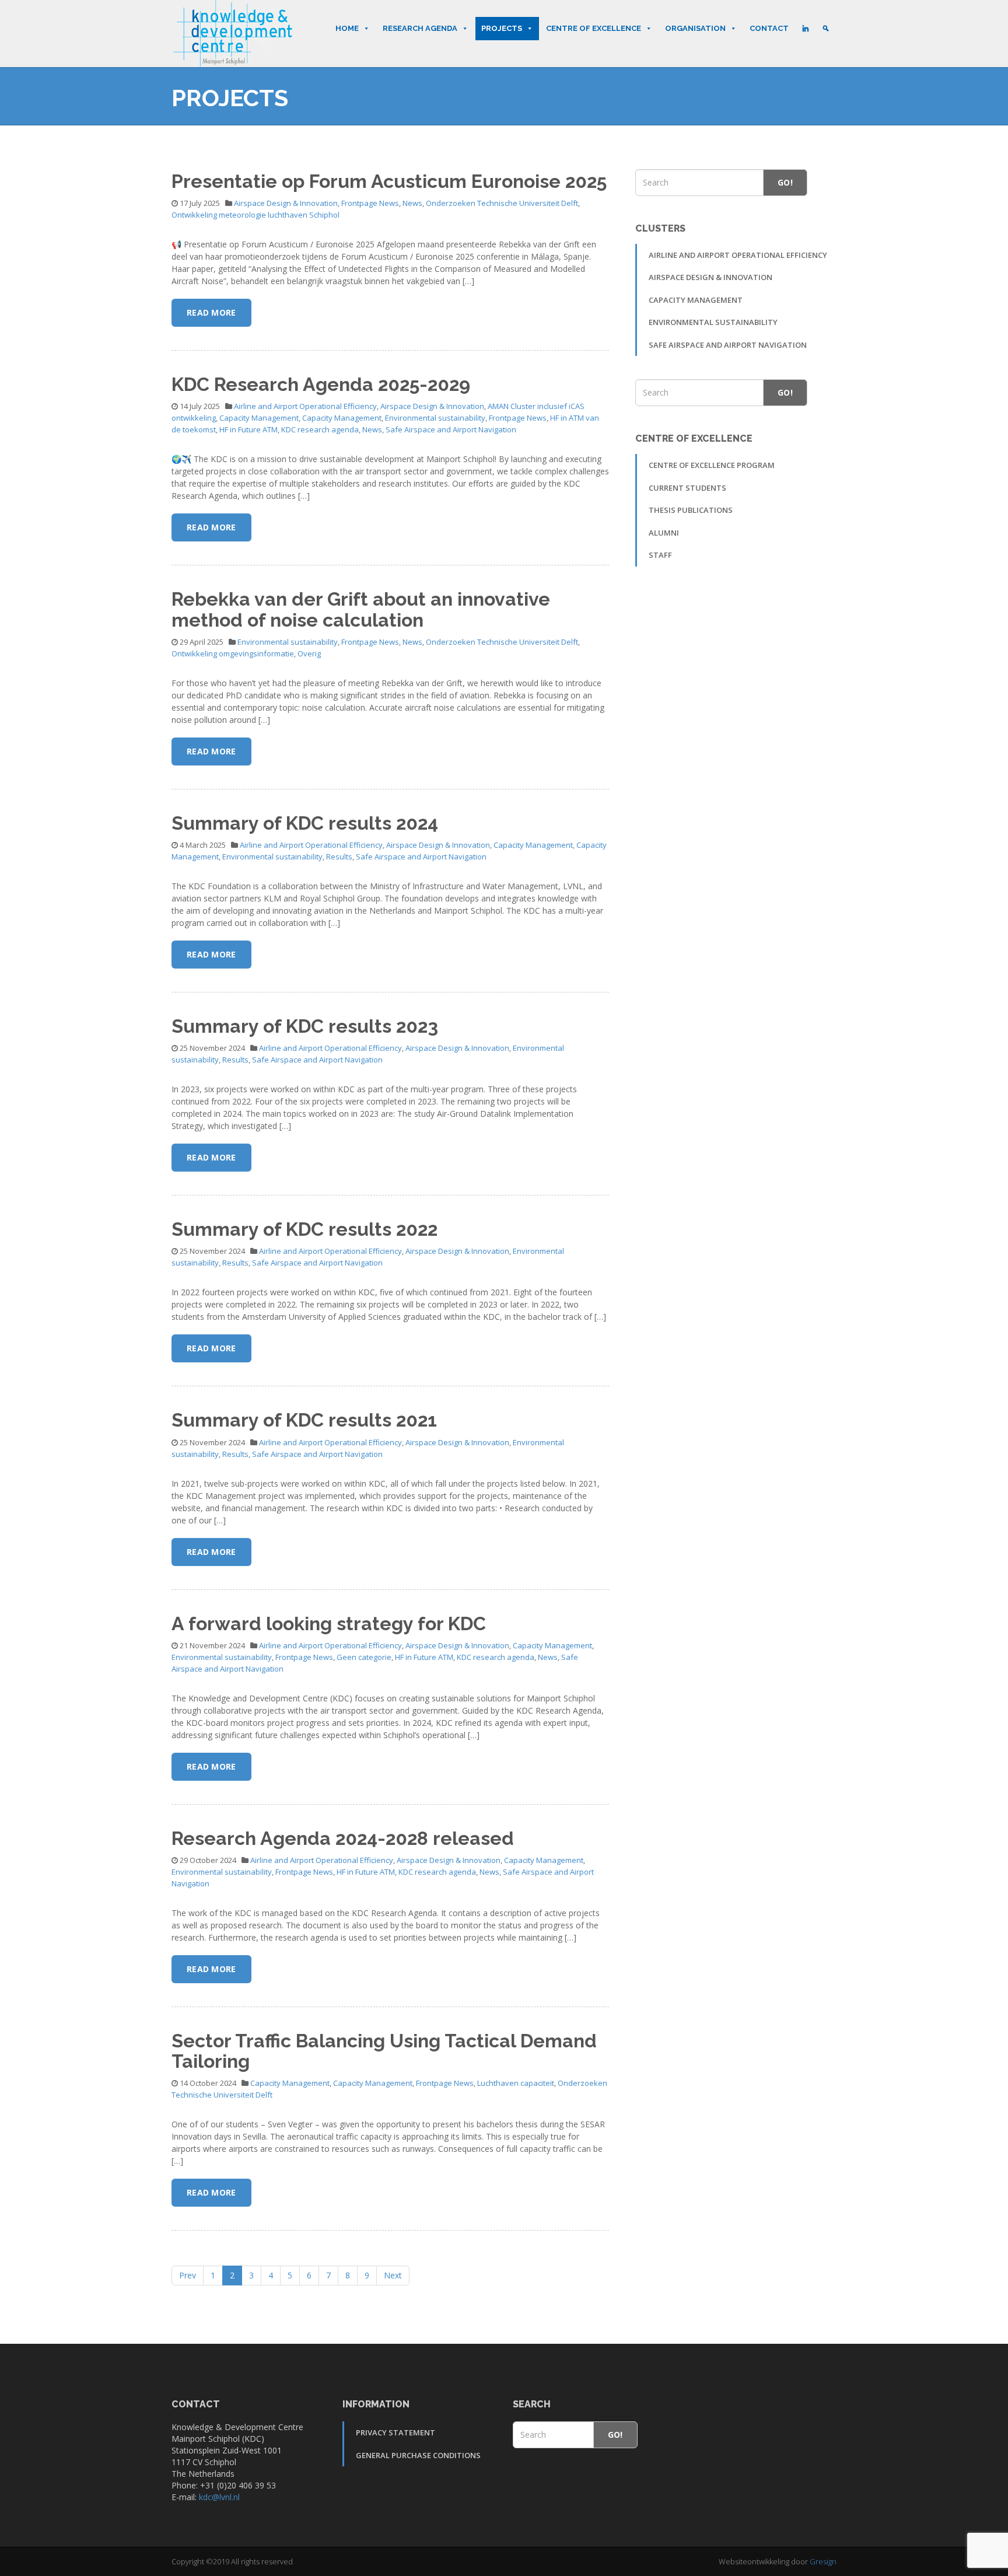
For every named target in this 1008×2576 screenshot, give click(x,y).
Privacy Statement (395, 2432)
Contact (769, 28)
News (412, 203)
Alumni (664, 533)
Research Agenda (420, 28)
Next (393, 2275)
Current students (687, 488)
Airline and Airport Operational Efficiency (305, 406)
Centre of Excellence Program (712, 465)
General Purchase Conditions (418, 2455)
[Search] (826, 29)
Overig (309, 653)
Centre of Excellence (594, 28)
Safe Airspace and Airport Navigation (451, 429)
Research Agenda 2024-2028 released (343, 1838)
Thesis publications (691, 510)
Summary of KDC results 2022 (304, 1229)
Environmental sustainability (435, 418)
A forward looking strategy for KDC (329, 1623)
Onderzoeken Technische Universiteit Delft (502, 203)
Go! (785, 182)
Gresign (823, 2561)
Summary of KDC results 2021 (304, 1420)
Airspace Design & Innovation (286, 203)
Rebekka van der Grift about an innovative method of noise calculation (361, 609)
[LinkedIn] (805, 29)
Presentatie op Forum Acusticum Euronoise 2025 (389, 181)
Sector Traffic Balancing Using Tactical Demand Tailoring (384, 2051)
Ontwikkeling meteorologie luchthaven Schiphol (256, 215)
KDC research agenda (320, 429)
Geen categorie (364, 1657)
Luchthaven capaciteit (516, 2083)
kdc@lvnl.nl (219, 2497)
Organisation (695, 28)
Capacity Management (259, 418)
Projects (502, 28)
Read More (211, 312)
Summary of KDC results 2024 (305, 823)
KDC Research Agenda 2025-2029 (321, 384)
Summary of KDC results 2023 (305, 1026)
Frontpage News (370, 203)
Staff (660, 555)
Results (339, 857)
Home (347, 28)
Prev (188, 2275)
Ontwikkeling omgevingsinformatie (233, 653)
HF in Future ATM (249, 429)
